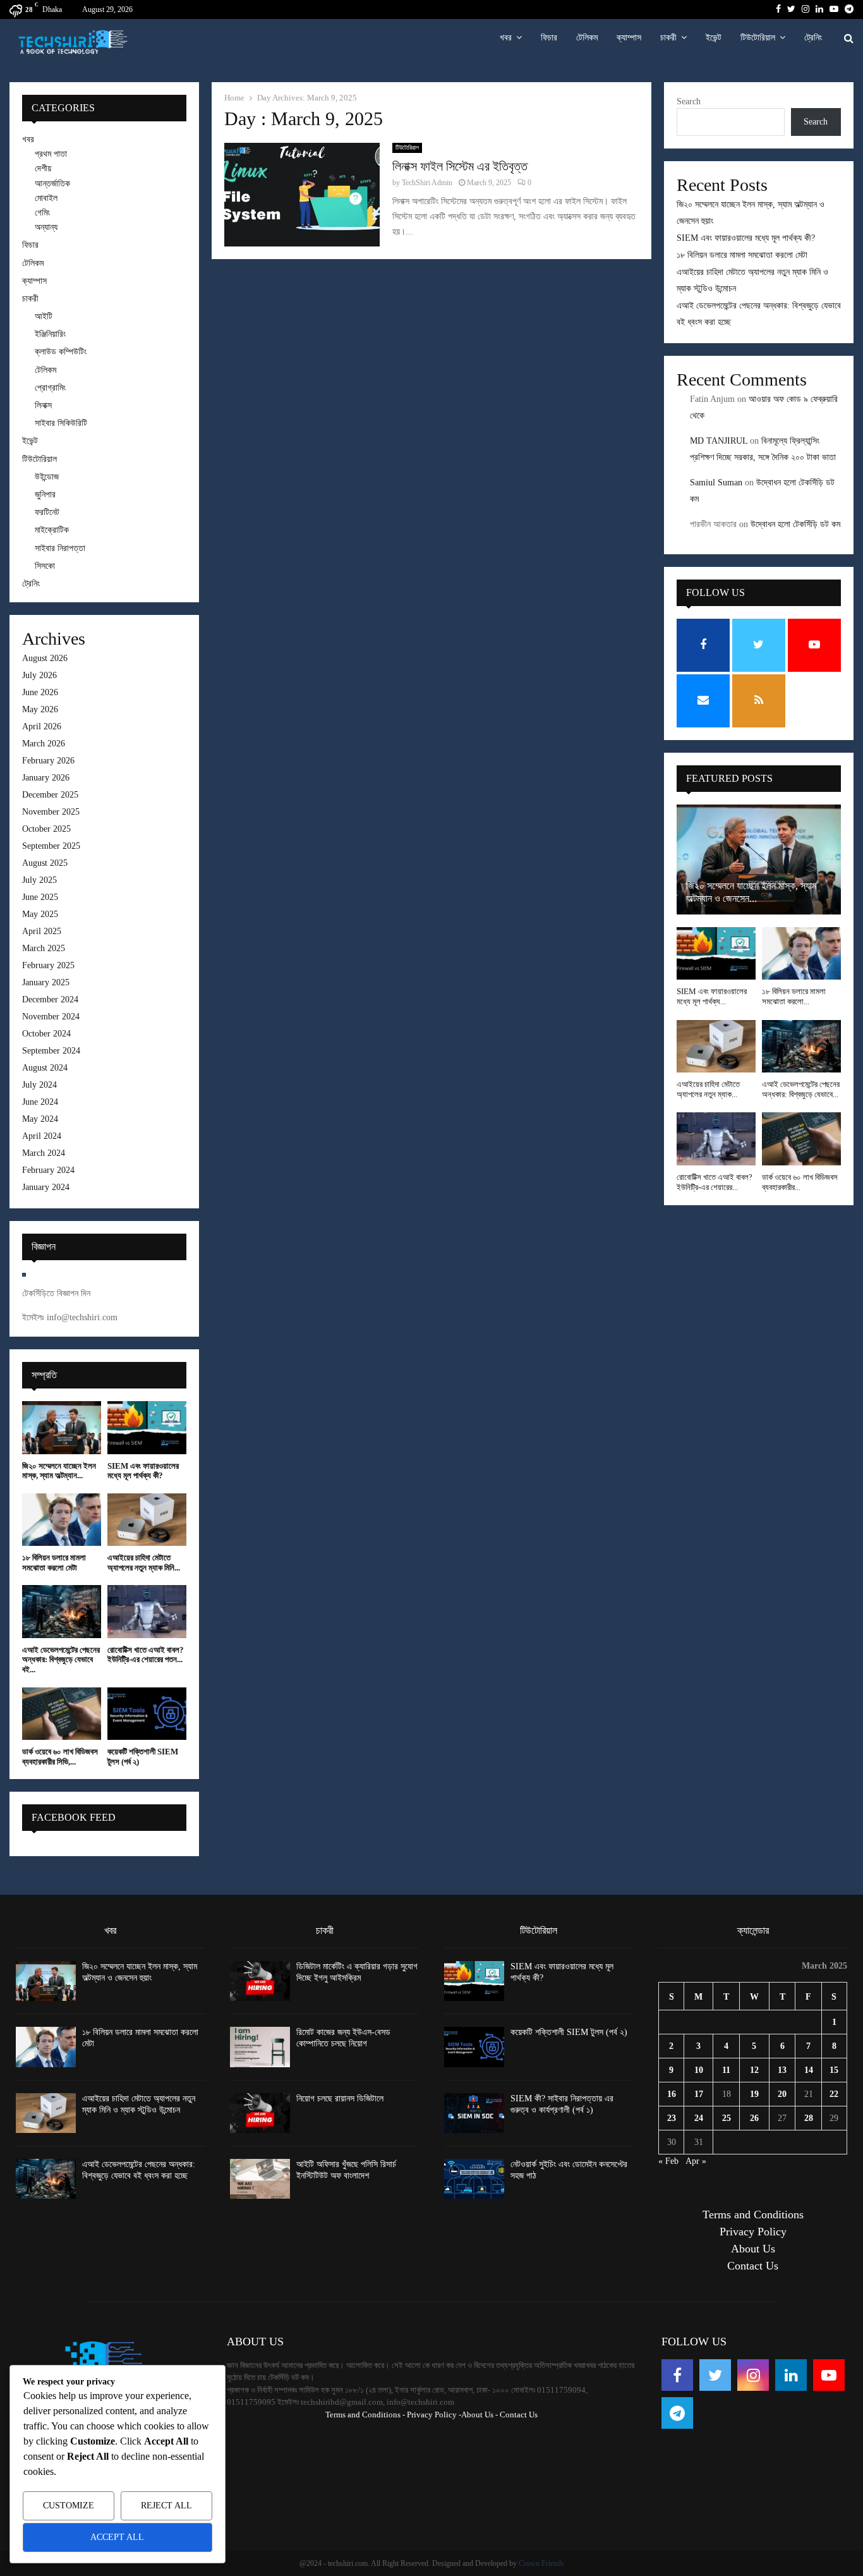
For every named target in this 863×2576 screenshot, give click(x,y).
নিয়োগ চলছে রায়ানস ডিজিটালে (340, 2099)
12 (754, 2070)
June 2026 (40, 692)
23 (672, 2118)
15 (834, 2070)
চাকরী (668, 38)
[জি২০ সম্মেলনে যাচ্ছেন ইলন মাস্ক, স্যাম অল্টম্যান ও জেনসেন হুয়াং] (62, 1427)
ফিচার (549, 38)
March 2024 (44, 1153)
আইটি (44, 316)
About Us (753, 2249)
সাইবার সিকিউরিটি (61, 423)
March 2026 (44, 744)
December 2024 (50, 999)
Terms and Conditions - (365, 2415)
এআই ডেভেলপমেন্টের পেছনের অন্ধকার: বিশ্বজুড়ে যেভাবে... (801, 1089)
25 (727, 2118)
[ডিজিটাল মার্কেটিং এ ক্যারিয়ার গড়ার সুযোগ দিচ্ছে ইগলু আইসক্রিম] (260, 1981)
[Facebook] (677, 2375)
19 (754, 2094)
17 (699, 2094)
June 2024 (40, 1102)
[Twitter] (715, 2375)
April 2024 (42, 1136)
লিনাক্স (43, 405)
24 (699, 2118)
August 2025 (45, 863)
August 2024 (45, 1068)
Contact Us (753, 2266)
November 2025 (51, 812)
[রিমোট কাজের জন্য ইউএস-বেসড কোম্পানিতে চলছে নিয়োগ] (260, 2047)
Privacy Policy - (434, 2415)
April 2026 (42, 726)
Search (689, 101)
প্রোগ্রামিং (50, 388)
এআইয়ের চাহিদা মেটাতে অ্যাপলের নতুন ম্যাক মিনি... (144, 1563)
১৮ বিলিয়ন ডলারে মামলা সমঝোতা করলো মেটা (54, 1563)
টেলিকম (587, 38)
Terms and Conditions (753, 2215)
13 (782, 2070)
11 (726, 2070)
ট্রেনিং (813, 38)
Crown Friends (541, 2563)
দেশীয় (43, 168)
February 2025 (48, 965)
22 (834, 2094)
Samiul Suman (716, 483)
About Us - (480, 2415)
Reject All (166, 2506)
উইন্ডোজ (47, 477)
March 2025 (44, 948)
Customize (69, 2506)
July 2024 (39, 1085)
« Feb (668, 2161)
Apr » (696, 2161)
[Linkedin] (791, 2375)
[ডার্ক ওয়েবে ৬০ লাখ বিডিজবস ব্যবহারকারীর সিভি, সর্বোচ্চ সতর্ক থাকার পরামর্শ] (62, 1714)
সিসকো (45, 566)
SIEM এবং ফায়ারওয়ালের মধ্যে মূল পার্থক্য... (712, 996)
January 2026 (46, 778)
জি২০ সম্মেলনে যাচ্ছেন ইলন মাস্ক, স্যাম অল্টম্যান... (59, 1471)
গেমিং (42, 213)
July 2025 (39, 880)
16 (672, 2094)
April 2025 (42, 931)
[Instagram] (753, 2375)
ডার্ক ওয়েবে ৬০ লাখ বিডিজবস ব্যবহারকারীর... (800, 1182)
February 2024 (48, 1170)
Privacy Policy (753, 2232)
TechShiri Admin (427, 183)
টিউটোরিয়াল (758, 38)
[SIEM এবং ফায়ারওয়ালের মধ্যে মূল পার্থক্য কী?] (147, 1427)
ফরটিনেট (47, 512)
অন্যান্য (46, 227)
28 (809, 2118)
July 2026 (39, 675)
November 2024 (51, 1017)
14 (809, 2070)
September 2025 (51, 846)
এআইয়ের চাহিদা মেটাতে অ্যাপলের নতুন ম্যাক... (708, 1089)
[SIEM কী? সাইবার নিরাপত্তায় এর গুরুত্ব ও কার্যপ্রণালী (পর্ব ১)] (474, 2113)
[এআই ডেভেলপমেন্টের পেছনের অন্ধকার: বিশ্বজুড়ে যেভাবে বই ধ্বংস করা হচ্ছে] (62, 1611)
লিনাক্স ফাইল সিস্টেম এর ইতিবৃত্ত (460, 166)
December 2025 (50, 795)
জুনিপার (45, 495)
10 (699, 2070)
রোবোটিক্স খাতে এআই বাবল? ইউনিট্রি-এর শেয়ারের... (715, 1182)
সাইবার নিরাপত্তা (60, 548)
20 (782, 2094)
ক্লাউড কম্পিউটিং (61, 352)
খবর (506, 38)
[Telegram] (677, 2413)
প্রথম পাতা (51, 154)
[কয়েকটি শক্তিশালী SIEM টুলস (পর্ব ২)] (147, 1714)
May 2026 (40, 709)
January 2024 (46, 1187)
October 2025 (46, 829)
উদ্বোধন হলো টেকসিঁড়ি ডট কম (795, 524)
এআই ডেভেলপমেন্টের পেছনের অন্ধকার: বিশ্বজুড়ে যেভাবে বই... (61, 1660)
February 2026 (48, 761)
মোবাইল (46, 198)
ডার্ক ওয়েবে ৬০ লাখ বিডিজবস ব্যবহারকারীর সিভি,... (60, 1757)
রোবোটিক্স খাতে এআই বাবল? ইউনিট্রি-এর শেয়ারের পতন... (146, 1655)
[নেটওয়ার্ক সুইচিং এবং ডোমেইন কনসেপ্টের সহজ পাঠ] (474, 2179)
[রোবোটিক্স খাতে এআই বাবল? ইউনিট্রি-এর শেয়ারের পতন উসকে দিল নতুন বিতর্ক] (147, 1611)
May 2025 (40, 914)
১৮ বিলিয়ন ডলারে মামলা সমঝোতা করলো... (794, 996)
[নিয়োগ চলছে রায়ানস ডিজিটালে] (260, 2113)
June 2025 (40, 897)
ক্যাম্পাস (629, 38)
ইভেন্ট (714, 38)
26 (754, 2118)
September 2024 (51, 1051)
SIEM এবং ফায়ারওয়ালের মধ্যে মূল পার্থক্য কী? (143, 1471)
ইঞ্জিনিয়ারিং (50, 334)
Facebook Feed (74, 1817)
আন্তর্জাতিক (52, 184)
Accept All (117, 2537)
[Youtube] (829, 2375)
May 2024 (40, 1119)
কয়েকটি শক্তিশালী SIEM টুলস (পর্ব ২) (569, 2032)
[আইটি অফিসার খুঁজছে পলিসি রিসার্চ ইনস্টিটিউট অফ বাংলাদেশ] (260, 2179)
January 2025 (46, 982)
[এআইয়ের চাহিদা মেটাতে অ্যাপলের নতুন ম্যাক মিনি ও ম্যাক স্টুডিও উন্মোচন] (147, 1520)
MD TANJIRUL (719, 441)
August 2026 (45, 658)
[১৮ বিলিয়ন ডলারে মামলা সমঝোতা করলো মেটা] (62, 1520)
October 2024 (46, 1034)
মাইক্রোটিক (52, 530)
